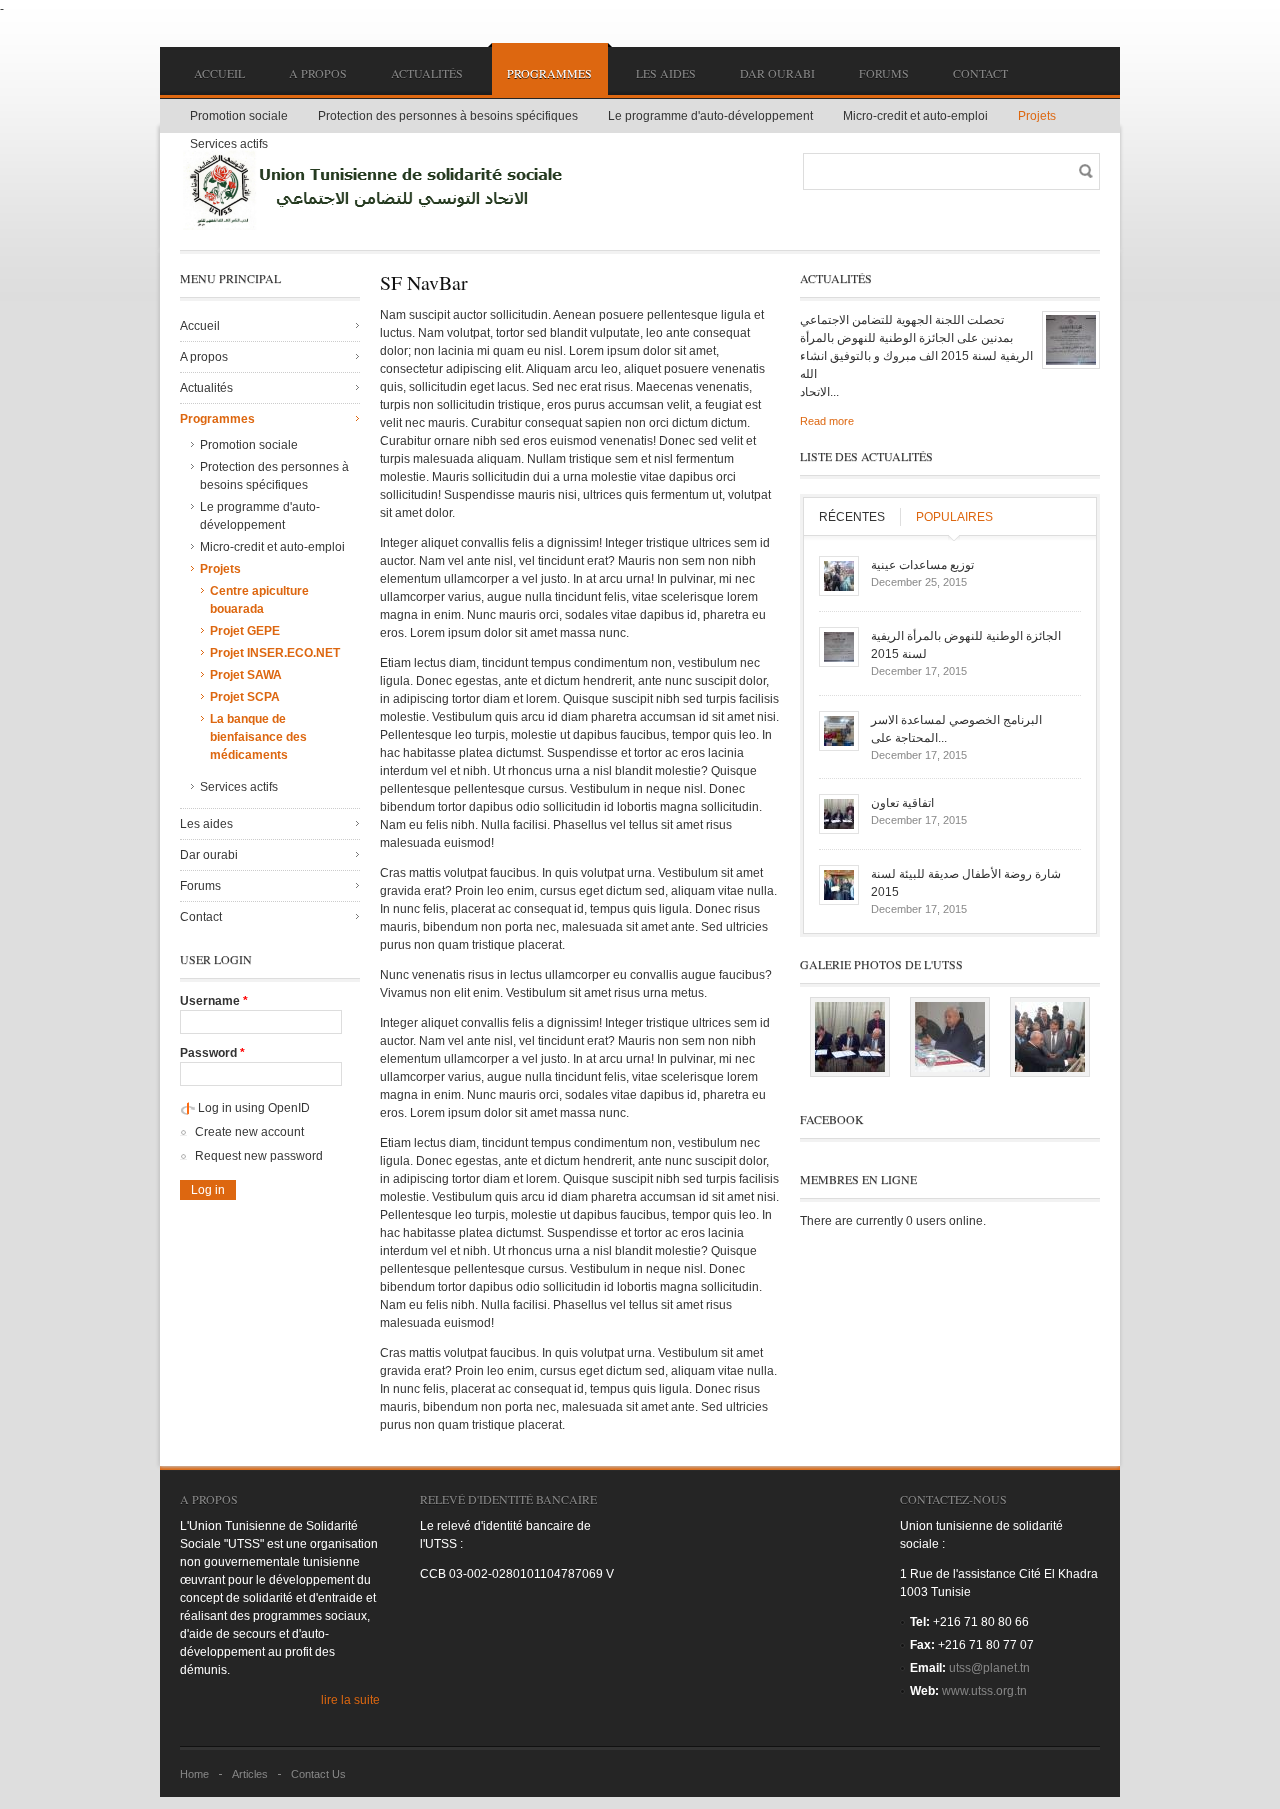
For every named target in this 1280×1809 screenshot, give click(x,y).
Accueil (219, 73)
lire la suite (350, 1700)
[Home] (380, 190)
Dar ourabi (777, 73)
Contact (980, 73)
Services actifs (229, 144)
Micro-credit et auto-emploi (915, 116)
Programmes (549, 73)
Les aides (666, 73)
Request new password (259, 1156)
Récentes (852, 517)
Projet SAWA (246, 675)
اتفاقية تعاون (902, 803)
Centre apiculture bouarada (259, 600)
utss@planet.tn (989, 1668)
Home (194, 1774)
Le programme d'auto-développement (710, 116)
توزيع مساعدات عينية (922, 565)
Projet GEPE (245, 631)
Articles (250, 1774)
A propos (318, 73)
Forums (884, 73)
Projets (1037, 116)
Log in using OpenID (254, 1108)
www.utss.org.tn (984, 1691)
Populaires (954, 517)
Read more (827, 421)
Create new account (249, 1132)
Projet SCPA (245, 697)
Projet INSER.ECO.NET (275, 653)
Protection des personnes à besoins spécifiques (448, 116)
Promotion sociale (239, 116)
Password (212, 1053)
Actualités (427, 73)
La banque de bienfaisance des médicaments (258, 737)
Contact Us (318, 1774)
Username (214, 1001)
